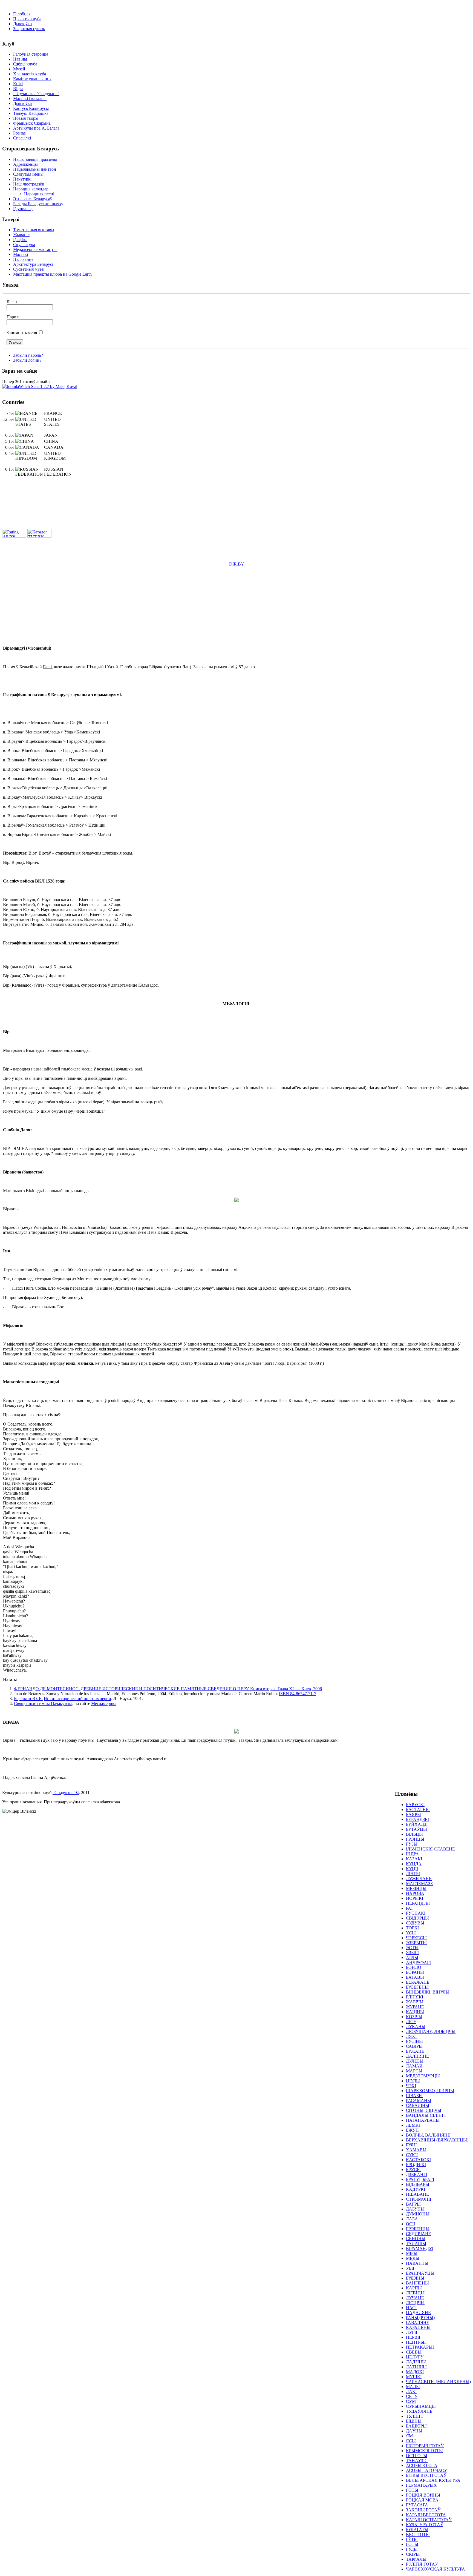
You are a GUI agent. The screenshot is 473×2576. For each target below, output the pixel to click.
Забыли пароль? (28, 355)
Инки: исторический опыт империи (77, 1699)
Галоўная (22, 14)
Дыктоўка (22, 24)
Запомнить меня (22, 332)
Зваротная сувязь (29, 29)
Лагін (12, 302)
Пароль (13, 317)
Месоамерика (104, 1703)
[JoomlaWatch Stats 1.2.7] (40, 386)
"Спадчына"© (66, 1793)
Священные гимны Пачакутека (43, 1703)
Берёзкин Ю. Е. (28, 1699)
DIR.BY (237, 564)
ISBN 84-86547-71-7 (298, 1694)
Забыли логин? (27, 360)
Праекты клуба (27, 19)
